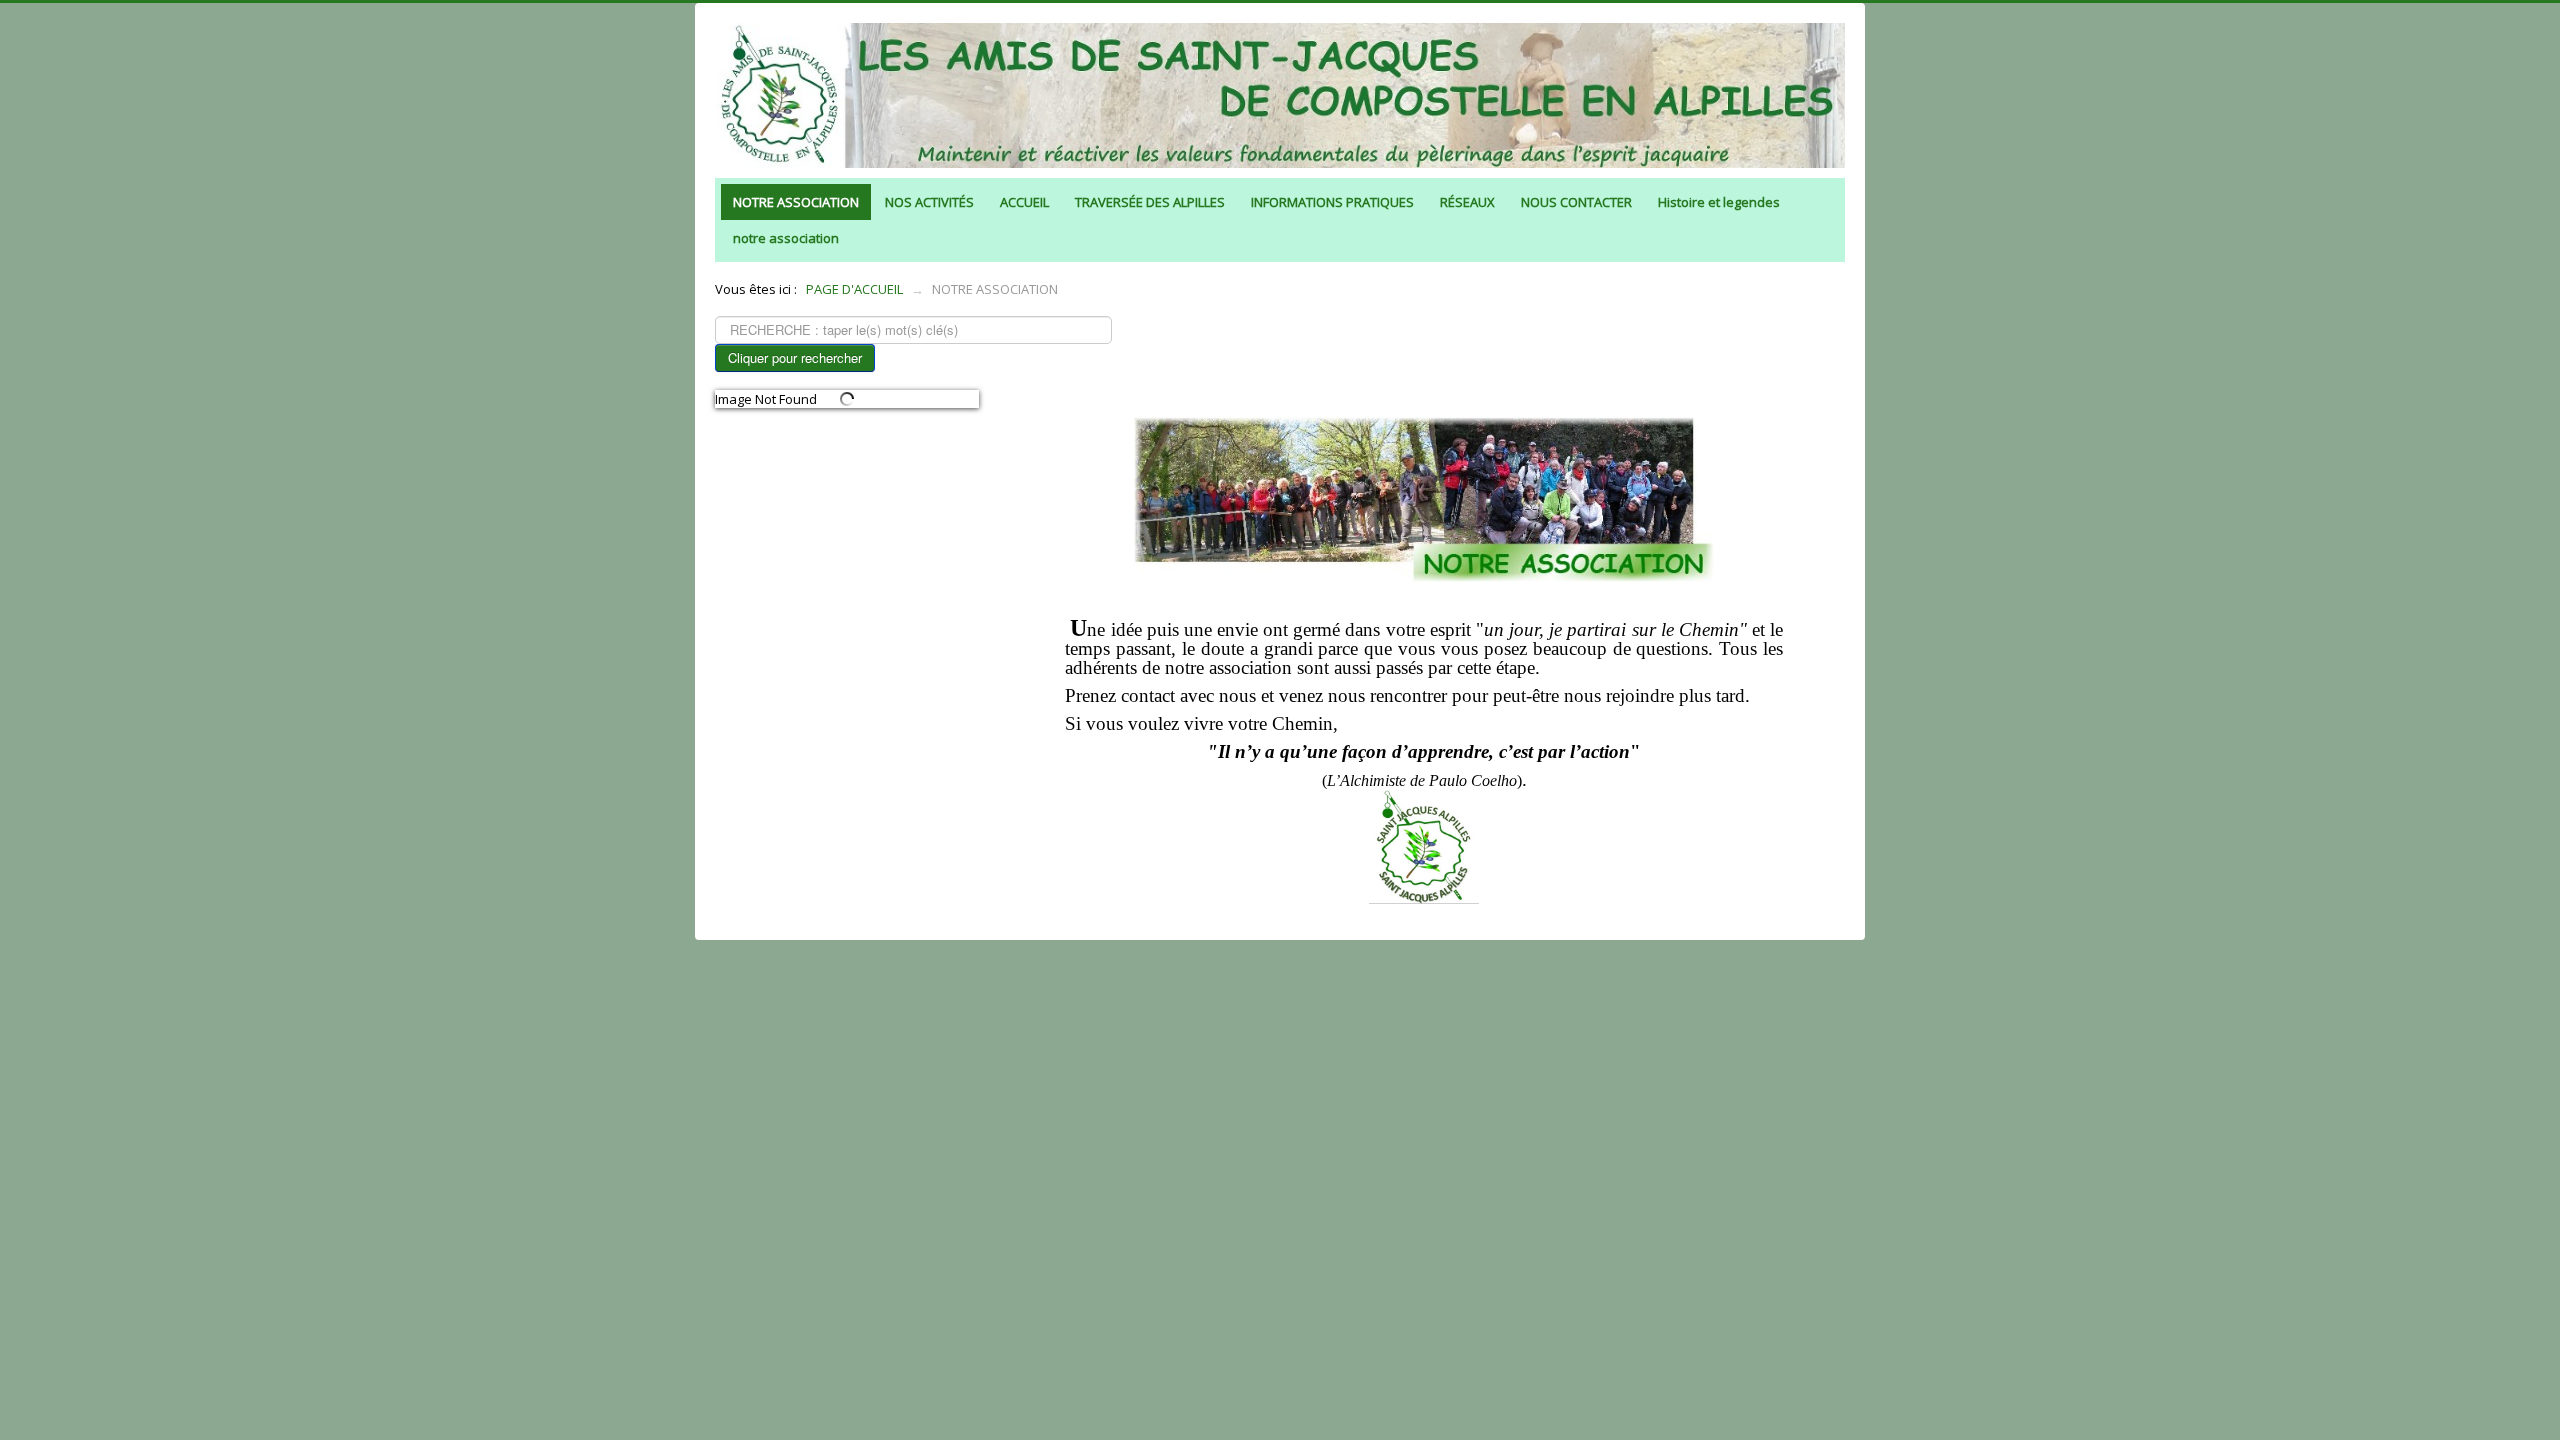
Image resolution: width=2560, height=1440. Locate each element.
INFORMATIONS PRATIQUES (1332, 202)
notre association (786, 238)
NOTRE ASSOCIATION (796, 202)
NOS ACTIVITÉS (929, 202)
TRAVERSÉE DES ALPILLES (1150, 202)
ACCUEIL (1024, 202)
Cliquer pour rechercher (795, 357)
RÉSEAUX (1467, 202)
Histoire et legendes (1719, 202)
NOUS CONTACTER (1576, 202)
